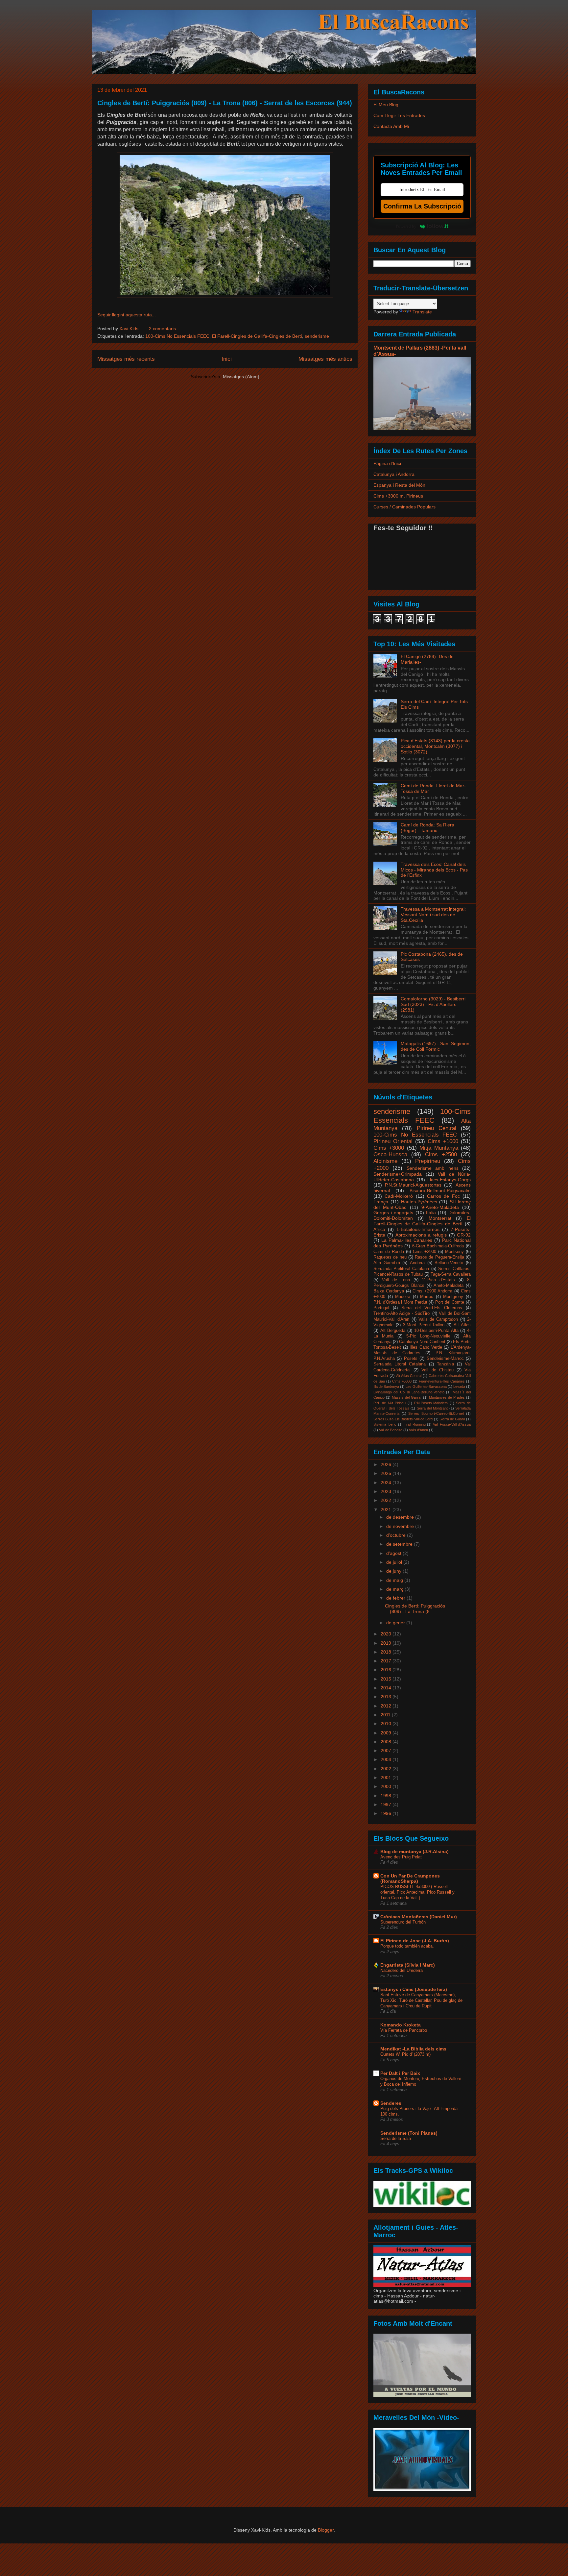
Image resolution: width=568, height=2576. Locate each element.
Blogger (326, 2530)
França (381, 1202)
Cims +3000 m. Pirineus (398, 496)
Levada (459, 1386)
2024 (387, 1483)
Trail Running (415, 1424)
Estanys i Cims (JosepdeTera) (414, 1989)
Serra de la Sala (396, 2138)
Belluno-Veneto (449, 1263)
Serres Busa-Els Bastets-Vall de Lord (403, 1419)
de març (395, 1589)
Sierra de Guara (452, 1419)
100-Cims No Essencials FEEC (177, 336)
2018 (387, 1652)
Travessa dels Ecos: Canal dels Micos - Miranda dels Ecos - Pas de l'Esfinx (434, 870)
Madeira (403, 1297)
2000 (387, 1786)
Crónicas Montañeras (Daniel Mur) (419, 1917)
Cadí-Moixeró (399, 1196)
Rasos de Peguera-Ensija (439, 1257)
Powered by (406, 226)
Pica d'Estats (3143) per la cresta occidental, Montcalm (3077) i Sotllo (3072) (435, 746)
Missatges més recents (126, 359)
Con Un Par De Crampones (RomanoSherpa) (410, 1878)
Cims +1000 (443, 1141)
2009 (387, 1733)
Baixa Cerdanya (389, 1291)
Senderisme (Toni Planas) (409, 2133)
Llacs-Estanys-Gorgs (449, 1180)
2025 (387, 1473)
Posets (411, 1359)
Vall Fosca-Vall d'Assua (452, 1424)
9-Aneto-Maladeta (440, 1207)
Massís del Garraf (407, 1397)
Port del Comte (450, 1302)
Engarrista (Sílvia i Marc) (408, 1965)
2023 (387, 1491)
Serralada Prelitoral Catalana (401, 1269)
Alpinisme (385, 1161)
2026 (387, 1464)
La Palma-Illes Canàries (407, 1240)
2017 (387, 1661)
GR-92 (464, 1235)
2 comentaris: (163, 329)
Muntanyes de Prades (447, 1397)
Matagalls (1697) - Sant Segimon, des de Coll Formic (436, 1046)
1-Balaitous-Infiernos (418, 1229)
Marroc (427, 1297)
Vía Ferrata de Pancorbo (404, 2030)
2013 (387, 1697)
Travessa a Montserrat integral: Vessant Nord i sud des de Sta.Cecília (433, 915)
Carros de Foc (443, 1196)
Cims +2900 (425, 1252)
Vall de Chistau (437, 1370)
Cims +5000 (402, 1381)
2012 (387, 1706)
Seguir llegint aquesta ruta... (127, 315)
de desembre (401, 1517)
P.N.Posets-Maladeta (431, 1403)
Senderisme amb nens (433, 1168)
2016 (387, 1670)
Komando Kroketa (401, 2025)
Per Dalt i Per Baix (400, 2073)
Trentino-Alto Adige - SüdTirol (402, 1313)
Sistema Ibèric (385, 1424)
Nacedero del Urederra (402, 1970)
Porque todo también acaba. (407, 1946)
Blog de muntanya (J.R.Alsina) (414, 1852)
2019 (387, 1643)
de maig (395, 1580)
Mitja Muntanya (439, 1148)
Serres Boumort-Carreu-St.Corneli (436, 1413)
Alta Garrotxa (387, 1263)
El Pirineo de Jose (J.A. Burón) (415, 1941)
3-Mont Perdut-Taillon (424, 1325)
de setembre (400, 1544)
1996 (387, 1813)
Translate (422, 312)
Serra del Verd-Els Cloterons (432, 1308)
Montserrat (440, 1218)
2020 (387, 1634)
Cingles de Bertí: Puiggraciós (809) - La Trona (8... (415, 1609)
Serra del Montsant (432, 1408)
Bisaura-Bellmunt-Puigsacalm (440, 1190)
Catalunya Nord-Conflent (422, 1342)
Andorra (417, 1263)
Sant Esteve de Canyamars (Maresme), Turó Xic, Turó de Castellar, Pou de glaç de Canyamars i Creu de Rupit (421, 2000)
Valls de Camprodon (438, 1319)
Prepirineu (428, 1161)
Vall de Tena (396, 1280)
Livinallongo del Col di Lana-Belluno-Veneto (409, 1392)
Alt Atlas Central (409, 1376)
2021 (387, 1509)
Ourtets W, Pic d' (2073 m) (405, 2054)
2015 (387, 1679)
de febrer (396, 1598)
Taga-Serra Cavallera (451, 1274)
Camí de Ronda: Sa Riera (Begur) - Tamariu (427, 828)
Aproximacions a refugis (421, 1235)
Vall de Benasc (391, 1430)
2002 (387, 1769)
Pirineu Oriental (393, 1141)
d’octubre (397, 1535)
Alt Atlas (462, 1325)
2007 (387, 1751)
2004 (387, 1759)
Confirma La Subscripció (422, 206)
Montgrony (453, 1297)
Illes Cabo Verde (426, 1347)
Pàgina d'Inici (387, 463)
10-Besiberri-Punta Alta (436, 1331)
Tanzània (445, 1364)
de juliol (395, 1562)
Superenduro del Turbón (403, 1922)
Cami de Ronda (389, 1252)
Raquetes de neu (390, 1257)
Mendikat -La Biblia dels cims (413, 2049)
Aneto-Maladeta (449, 1286)
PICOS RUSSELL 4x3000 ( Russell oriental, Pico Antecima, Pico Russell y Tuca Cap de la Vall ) (417, 1892)
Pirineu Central (437, 1128)
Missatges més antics (325, 359)
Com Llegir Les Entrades (399, 115)
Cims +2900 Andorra (432, 1291)
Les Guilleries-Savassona (426, 1386)
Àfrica (379, 1229)
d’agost (394, 1553)
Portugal (381, 1308)
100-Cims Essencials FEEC (422, 1116)
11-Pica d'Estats (438, 1280)
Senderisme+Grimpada (398, 1174)
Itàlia (431, 1213)
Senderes (391, 2103)
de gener (396, 1623)
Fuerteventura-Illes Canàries (442, 1381)
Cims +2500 (441, 1154)
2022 (387, 1500)
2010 (387, 1724)
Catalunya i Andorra (394, 474)
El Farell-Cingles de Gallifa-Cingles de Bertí (257, 336)
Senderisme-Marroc (445, 1359)
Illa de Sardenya (386, 1386)
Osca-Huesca (390, 1154)
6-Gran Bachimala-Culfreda (438, 1246)
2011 (386, 1715)
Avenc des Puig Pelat (401, 1857)
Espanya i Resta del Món (399, 485)
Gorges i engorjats (393, 1213)
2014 (387, 1688)
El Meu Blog (386, 105)
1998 (387, 1796)
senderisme (317, 336)
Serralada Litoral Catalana (400, 1364)
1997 (387, 1804)
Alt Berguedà (393, 1331)
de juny (394, 1571)
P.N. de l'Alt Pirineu (390, 1403)
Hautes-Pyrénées (419, 1202)
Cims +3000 (389, 1148)
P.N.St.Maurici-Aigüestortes (413, 1185)
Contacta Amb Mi (391, 126)
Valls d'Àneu (418, 1430)
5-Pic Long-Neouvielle (428, 1336)
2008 (387, 1742)
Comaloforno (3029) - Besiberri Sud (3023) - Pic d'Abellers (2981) (433, 1004)
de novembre (401, 1526)
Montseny (454, 1252)
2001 (387, 1778)
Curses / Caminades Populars (404, 507)
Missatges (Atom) (241, 377)
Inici (227, 359)
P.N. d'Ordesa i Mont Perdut (400, 1302)
